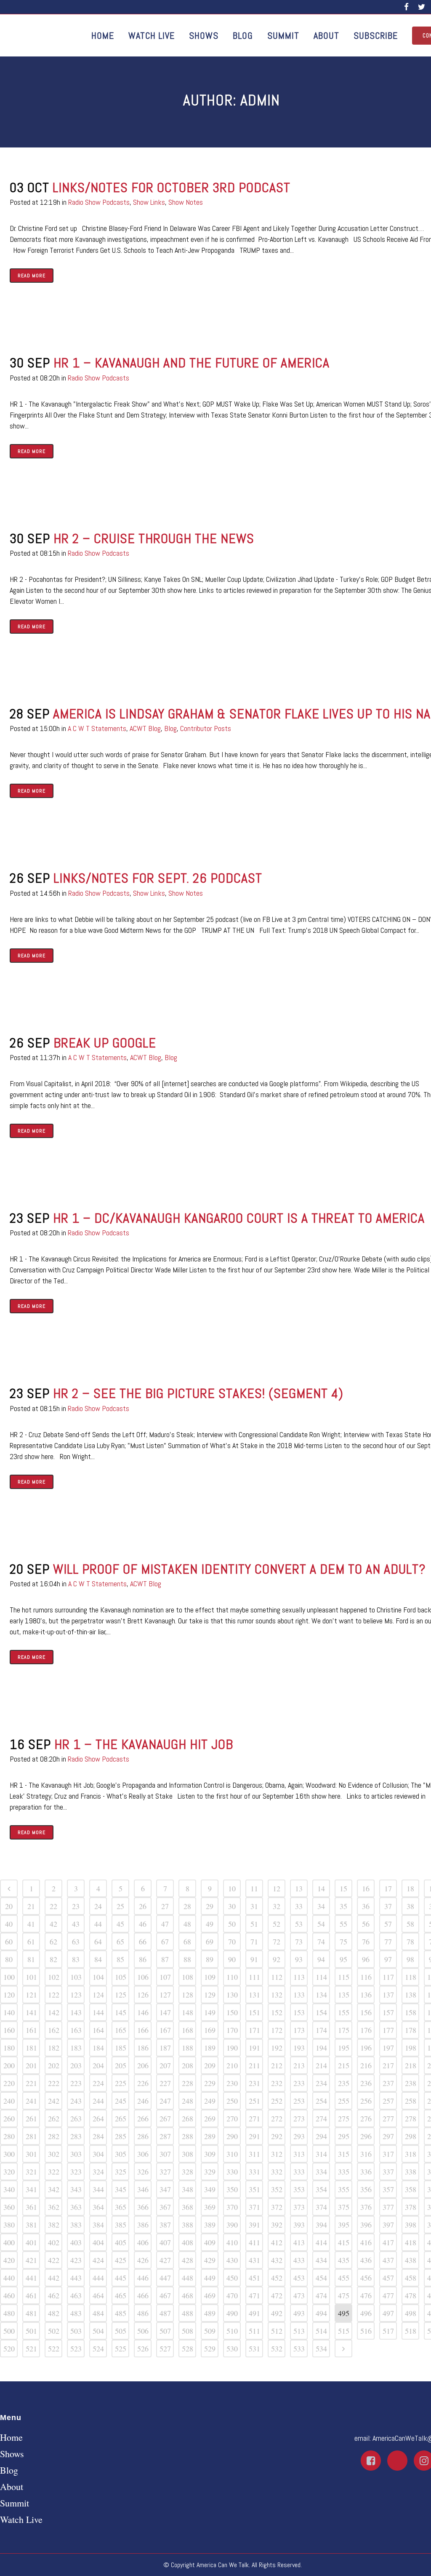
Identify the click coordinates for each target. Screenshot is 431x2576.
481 (31, 2313)
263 (76, 2118)
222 (54, 2083)
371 (254, 2207)
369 (210, 2207)
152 (277, 2012)
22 (53, 1906)
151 (254, 2012)
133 (299, 1995)
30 (232, 1906)
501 (31, 2331)
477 (388, 2295)
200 (9, 2065)
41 (31, 1924)
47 (165, 1924)
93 (299, 1959)
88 (187, 1959)
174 (321, 2030)
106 (143, 1977)
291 (254, 2136)
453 (299, 2278)
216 (366, 2065)
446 (143, 2278)
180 (9, 2048)
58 (410, 1924)
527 (165, 2348)
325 (121, 2172)
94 (321, 1959)
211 (254, 2065)
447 (165, 2278)
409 (210, 2242)
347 (165, 2189)
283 (76, 2136)
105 (121, 1977)
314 (321, 2154)
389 (210, 2225)
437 (388, 2260)
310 (232, 2154)
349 (210, 2189)
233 (299, 2083)
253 (299, 2101)
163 (76, 2030)
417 (388, 2242)
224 (98, 2083)
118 (411, 1977)
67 (165, 1941)
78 (410, 1941)
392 (277, 2225)
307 (165, 2154)
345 (121, 2189)
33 (299, 1906)
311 (254, 2154)
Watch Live (21, 2520)
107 (165, 1977)
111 (254, 1977)
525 (121, 2348)
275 (344, 2118)
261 (31, 2118)
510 (232, 2331)
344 (98, 2189)
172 (277, 2030)
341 (31, 2189)
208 (188, 2065)
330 (232, 2172)
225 (121, 2083)
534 (321, 2348)
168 (188, 2030)
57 (388, 1924)
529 (210, 2348)
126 (143, 1995)
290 (232, 2136)
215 (344, 2065)
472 (277, 2295)
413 (299, 2242)
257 (388, 2101)
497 (388, 2313)
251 (254, 2101)
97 (388, 1959)
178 (411, 2030)
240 (9, 2101)
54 (321, 1924)
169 (210, 2030)
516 (366, 2331)
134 (321, 1995)
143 (76, 2012)
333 (299, 2172)
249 (210, 2101)
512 (277, 2331)
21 (31, 1906)
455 (344, 2278)
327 (165, 2172)
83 (76, 1959)
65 (120, 1941)
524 (98, 2348)
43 (76, 1924)
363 (76, 2207)
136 (366, 1995)
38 (410, 1906)
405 (121, 2242)
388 (188, 2225)
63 (76, 1941)
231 (254, 2083)
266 (143, 2118)
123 (76, 1995)
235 (344, 2083)
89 (210, 1959)
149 (210, 2012)
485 (121, 2313)
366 (143, 2207)
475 (344, 2295)
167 (165, 2030)
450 (232, 2278)
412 (277, 2242)
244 (98, 2101)
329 (210, 2172)
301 (31, 2154)
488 (188, 2313)
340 (9, 2189)
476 (366, 2295)
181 (31, 2048)
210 (232, 2065)
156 (366, 2012)
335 (344, 2172)
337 (388, 2172)
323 (76, 2172)
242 (54, 2101)
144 (98, 2012)
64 (98, 1941)
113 (299, 1977)
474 (321, 2295)
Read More (32, 276)
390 (232, 2225)
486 (143, 2313)
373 (299, 2207)
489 (210, 2313)
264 (98, 2118)
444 (98, 2278)
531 (254, 2348)
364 (98, 2207)
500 (9, 2331)
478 (411, 2295)
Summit (15, 2503)
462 (54, 2295)
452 (277, 2278)
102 (54, 1977)
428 (188, 2260)
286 (143, 2136)
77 (388, 1941)
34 (321, 1906)
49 (210, 1924)
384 (98, 2225)
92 (277, 1959)
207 (165, 2065)
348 (188, 2189)
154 (321, 2012)
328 (188, 2172)
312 (277, 2154)
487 (165, 2313)
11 (254, 1888)
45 (120, 1924)
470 (232, 2295)
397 (388, 2225)
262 (54, 2118)
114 (321, 1977)
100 (9, 1977)
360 (9, 2207)
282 (54, 2136)
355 (344, 2189)
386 (143, 2225)
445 (121, 2278)
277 (388, 2118)
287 (165, 2136)
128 (188, 1995)
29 (210, 1906)
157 (388, 2012)
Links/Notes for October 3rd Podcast (172, 187)
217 (388, 2065)
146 (143, 2012)
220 (9, 2083)
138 (411, 1995)
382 (54, 2225)
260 (9, 2118)
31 (254, 1906)
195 (344, 2048)
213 (299, 2065)
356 (366, 2189)
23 (76, 1906)
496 (366, 2313)
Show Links (149, 202)
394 (321, 2225)
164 (98, 2030)
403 (76, 2242)
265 (121, 2118)
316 (366, 2154)
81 (31, 1959)
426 (143, 2260)
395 (344, 2225)
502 (54, 2331)
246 (143, 2101)
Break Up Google (105, 1043)
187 (165, 2048)
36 (366, 1906)
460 (9, 2295)
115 (344, 1977)
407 (165, 2242)
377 (388, 2207)
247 (165, 2101)
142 (54, 2012)
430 (232, 2260)
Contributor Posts (206, 728)
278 (411, 2118)
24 (98, 1906)
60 (9, 1941)
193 (299, 2048)
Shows (12, 2454)
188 (188, 2048)
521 (31, 2348)
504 (98, 2331)
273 (299, 2118)
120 (9, 1995)
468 (188, 2295)
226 (143, 2083)
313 (299, 2154)
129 (210, 1995)
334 (321, 2172)
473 (299, 2295)
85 (120, 1959)
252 (277, 2101)
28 (187, 1906)
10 (232, 1888)
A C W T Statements (97, 728)
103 (76, 1977)
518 (411, 2331)
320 (9, 2172)
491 (254, 2313)
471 (254, 2295)
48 (187, 1924)
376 (366, 2207)
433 (299, 2260)
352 (277, 2189)
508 (188, 2331)
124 (98, 1995)
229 (210, 2083)
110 (232, 1977)
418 (411, 2242)
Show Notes (186, 202)
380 (9, 2225)
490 (232, 2313)
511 (254, 2331)
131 (254, 1995)
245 (121, 2101)
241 (31, 2101)
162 (54, 2030)
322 (54, 2172)
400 (9, 2242)
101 (31, 1977)
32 (277, 1906)
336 (366, 2172)
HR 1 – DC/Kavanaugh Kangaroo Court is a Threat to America (239, 1218)
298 (411, 2136)
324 (98, 2172)
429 (210, 2260)
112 (277, 1977)
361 (31, 2207)
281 (31, 2136)
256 (366, 2101)
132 (277, 1995)
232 (277, 2083)
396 (366, 2225)
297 (388, 2136)
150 (232, 2012)
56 (366, 1924)
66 (143, 1941)
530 (232, 2348)
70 (232, 1941)
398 (411, 2225)
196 (366, 2048)
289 (210, 2136)
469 (210, 2295)
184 (98, 2048)
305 (121, 2154)
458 (411, 2278)
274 (321, 2118)
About (12, 2487)
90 (232, 1959)
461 (31, 2295)
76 (366, 1941)
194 (321, 2048)
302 (54, 2154)
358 (411, 2189)
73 (299, 1941)
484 (98, 2313)
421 (31, 2260)
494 (321, 2313)
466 (143, 2295)
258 (411, 2101)
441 (31, 2278)
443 (76, 2278)
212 (277, 2065)
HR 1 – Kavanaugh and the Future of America (192, 363)
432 (277, 2260)
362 (54, 2207)
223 (76, 2083)
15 (343, 1888)
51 (254, 1924)
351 (254, 2189)
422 (54, 2260)
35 (343, 1906)
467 (165, 2295)
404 (98, 2242)
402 (54, 2242)
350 (232, 2189)
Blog (170, 728)
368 (188, 2207)
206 (143, 2065)
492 (277, 2313)
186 (143, 2048)
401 (31, 2242)
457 (388, 2278)
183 (76, 2048)
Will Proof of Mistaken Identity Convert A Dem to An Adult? (239, 1569)
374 (321, 2207)
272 (277, 2118)
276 (366, 2118)
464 (98, 2295)
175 (344, 2030)
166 (143, 2030)
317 (388, 2154)
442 (54, 2278)
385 (121, 2225)
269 (210, 2118)
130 (232, 1995)
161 (31, 2030)
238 (411, 2083)
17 (388, 1888)
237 (388, 2083)
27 (165, 1906)
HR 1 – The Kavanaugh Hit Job (144, 1744)
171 (254, 2030)
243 (76, 2101)
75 (343, 1941)
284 (98, 2136)
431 (254, 2260)
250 (232, 2101)
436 (366, 2260)
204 (98, 2065)
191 (254, 2048)
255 (344, 2101)
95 (343, 1959)
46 (143, 1924)
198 (411, 2048)
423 (76, 2260)
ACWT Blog (145, 728)
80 (9, 1959)
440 (9, 2278)
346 (143, 2189)
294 (321, 2136)
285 (121, 2136)
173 (299, 2030)
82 (53, 1959)
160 (9, 2030)
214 (321, 2065)
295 (344, 2136)
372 (277, 2207)
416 (366, 2242)
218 (411, 2065)
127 (165, 1995)
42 (53, 1924)
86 (143, 1959)
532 (277, 2348)
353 (299, 2189)
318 (411, 2154)
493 (299, 2313)
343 (76, 2189)
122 (54, 1995)
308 (188, 2154)
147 (165, 2012)
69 (210, 1941)
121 (31, 1995)
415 (344, 2242)
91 (254, 1959)
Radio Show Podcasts (99, 202)
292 (277, 2136)
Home (11, 2437)
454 (321, 2278)
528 (188, 2348)
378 (411, 2207)
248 (188, 2101)
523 (76, 2348)
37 (388, 1906)
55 (343, 1924)
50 (232, 1924)
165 (121, 2030)
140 (9, 2012)
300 (9, 2154)
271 (254, 2118)
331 (254, 2172)
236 (366, 2083)
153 (299, 2012)
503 (76, 2331)
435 (344, 2260)
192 (277, 2048)
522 (54, 2348)
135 (344, 1995)
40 (9, 1924)
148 (188, 2012)
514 (321, 2331)
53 (299, 1924)
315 (344, 2154)
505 (121, 2331)
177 (388, 2030)
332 (277, 2172)
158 (411, 2012)
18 (410, 1888)
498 (411, 2313)
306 (143, 2154)
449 (210, 2278)
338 (411, 2172)
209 (210, 2065)
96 (366, 1959)
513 (299, 2331)
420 (9, 2260)
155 (344, 2012)
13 (299, 1888)
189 (210, 2048)
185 (121, 2048)
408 (188, 2242)
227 (165, 2083)
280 (9, 2136)
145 (121, 2012)
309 (210, 2154)
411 (254, 2242)
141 (31, 2012)
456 (366, 2278)
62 (53, 1941)
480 (9, 2313)
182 (54, 2048)
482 (54, 2313)
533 (299, 2348)
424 (98, 2260)
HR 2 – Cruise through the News (154, 538)
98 (410, 1959)
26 (143, 1906)
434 (321, 2260)
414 (321, 2242)
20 (9, 1906)
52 (277, 1924)
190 (232, 2048)
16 (366, 1888)
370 (232, 2207)
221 (31, 2083)
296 (366, 2136)
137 (388, 1995)
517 (388, 2331)
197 (388, 2048)
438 (411, 2260)
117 (388, 1977)
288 (188, 2136)
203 (76, 2065)
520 (9, 2348)
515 (344, 2331)
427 (165, 2260)
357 (388, 2189)
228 (188, 2083)
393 (299, 2225)
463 (76, 2295)
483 (76, 2313)
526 (143, 2348)
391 (254, 2225)
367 (165, 2207)
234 (321, 2083)
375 (344, 2207)
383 (76, 2225)
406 (143, 2242)
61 (31, 1941)
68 (187, 1941)
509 (210, 2331)
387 (165, 2225)
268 (188, 2118)
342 (54, 2189)
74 (321, 1941)
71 (254, 1941)
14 (321, 1888)
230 (232, 2083)
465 (121, 2295)
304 (98, 2154)
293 (299, 2136)
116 (366, 1977)
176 (366, 2030)
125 (121, 1995)
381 (31, 2225)
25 (120, 1906)
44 (98, 1924)
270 (232, 2118)
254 (321, 2101)
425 (121, 2260)
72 (277, 1941)
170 (232, 2030)
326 (143, 2172)
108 (188, 1977)
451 (254, 2278)
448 (188, 2278)
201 (31, 2065)
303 (76, 2154)
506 (143, 2331)
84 (98, 1959)
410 (232, 2242)
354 (321, 2189)
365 (121, 2207)
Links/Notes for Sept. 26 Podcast (158, 878)
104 (98, 1977)
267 (165, 2118)
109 (210, 1977)
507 (165, 2331)
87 (165, 1959)
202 (54, 2065)
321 (31, 2172)
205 (121, 2065)
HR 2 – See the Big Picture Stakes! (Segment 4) (198, 1393)
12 (277, 1888)
